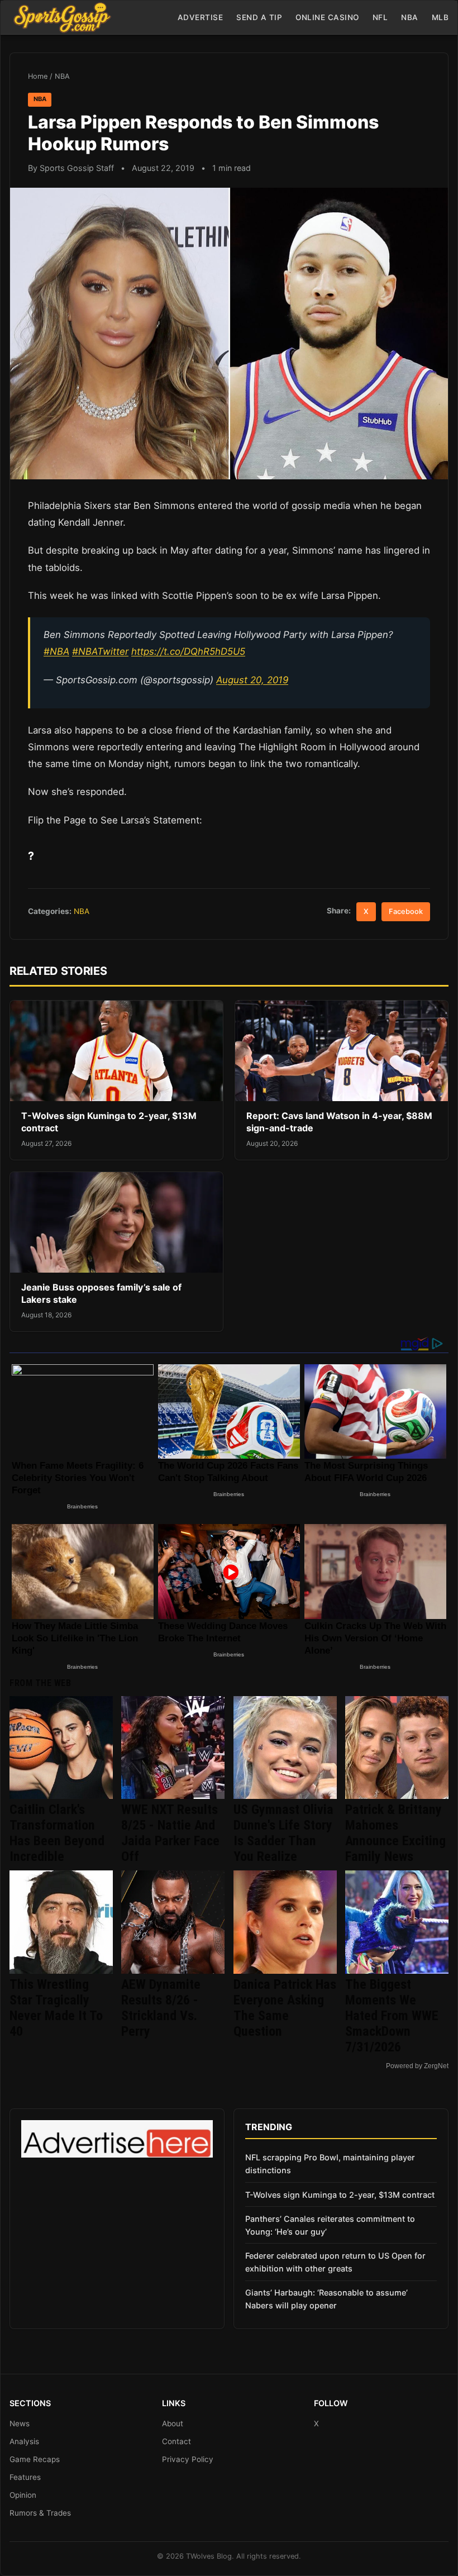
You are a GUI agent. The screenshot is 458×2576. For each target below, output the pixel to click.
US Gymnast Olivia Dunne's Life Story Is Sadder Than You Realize (283, 1833)
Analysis (24, 2441)
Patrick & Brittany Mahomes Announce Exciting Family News (395, 1833)
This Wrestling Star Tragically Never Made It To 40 (56, 2008)
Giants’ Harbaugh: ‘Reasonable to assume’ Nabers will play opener (326, 2299)
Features (25, 2477)
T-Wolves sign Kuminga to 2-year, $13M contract (340, 2195)
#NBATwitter (100, 651)
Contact (176, 2441)
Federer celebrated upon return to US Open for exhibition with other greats (335, 2262)
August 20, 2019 (252, 680)
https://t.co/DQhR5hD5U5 (188, 651)
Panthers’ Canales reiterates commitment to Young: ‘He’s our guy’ (330, 2225)
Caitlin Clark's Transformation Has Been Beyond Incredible (57, 1833)
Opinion (23, 2495)
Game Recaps (35, 2459)
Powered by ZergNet (417, 2066)
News (20, 2423)
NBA (410, 17)
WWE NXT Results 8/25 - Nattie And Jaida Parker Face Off (170, 1833)
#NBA (56, 651)
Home (38, 76)
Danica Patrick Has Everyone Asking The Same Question (285, 2008)
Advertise (201, 17)
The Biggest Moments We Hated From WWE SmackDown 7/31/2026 (392, 2016)
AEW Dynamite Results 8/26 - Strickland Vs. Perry (161, 2008)
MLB (440, 17)
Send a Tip (259, 17)
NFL (380, 17)
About (173, 2423)
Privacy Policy (188, 2459)
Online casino (327, 17)
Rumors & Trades (40, 2513)
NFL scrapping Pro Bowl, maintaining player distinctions (330, 2164)
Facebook (406, 911)
